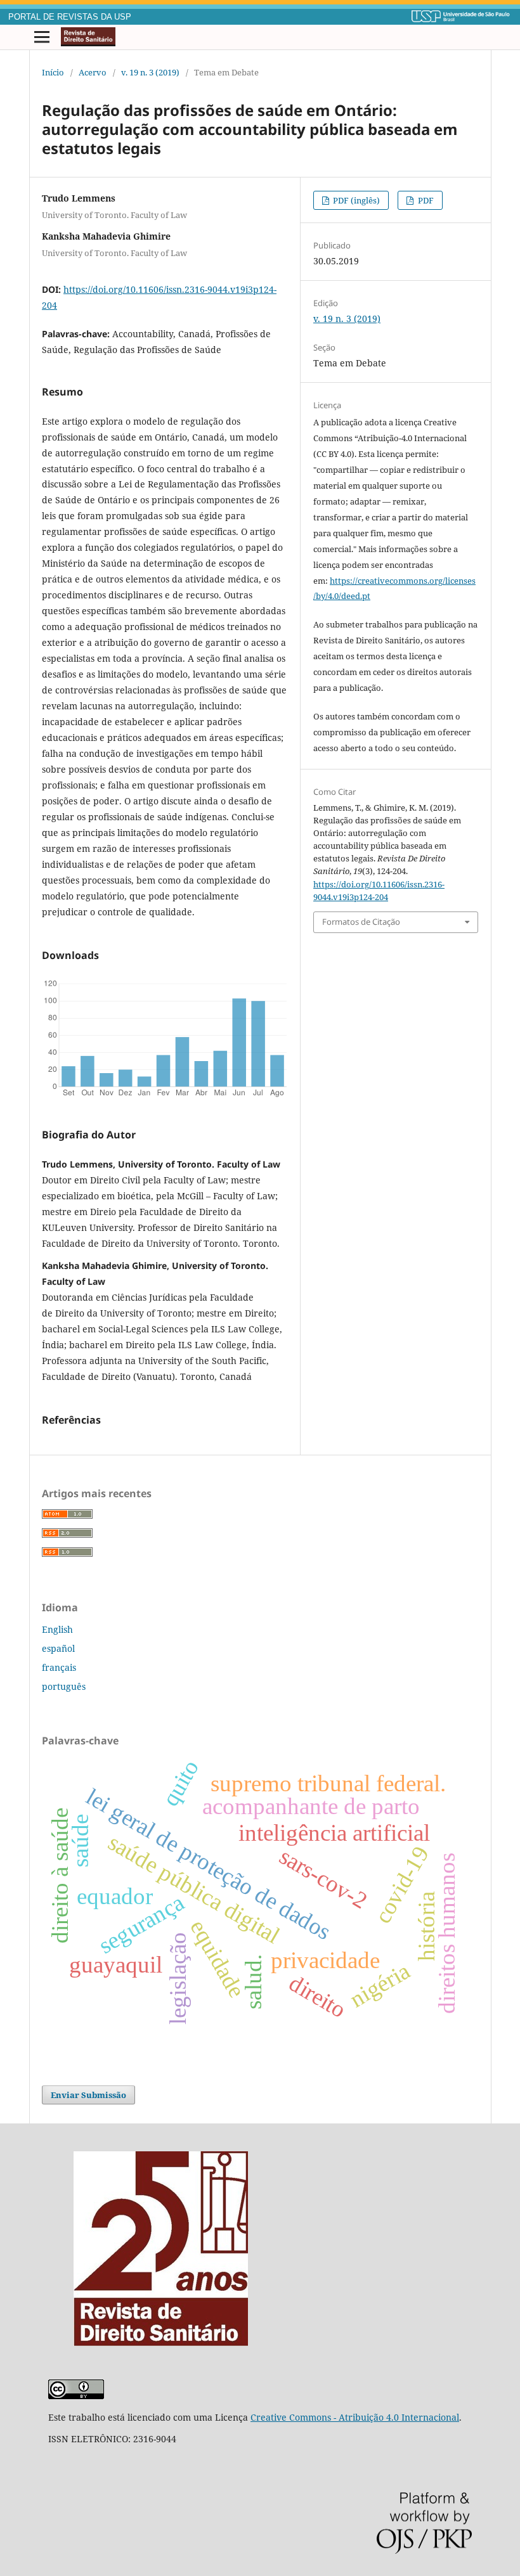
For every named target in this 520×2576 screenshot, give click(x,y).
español (58, 1648)
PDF (425, 200)
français (59, 1667)
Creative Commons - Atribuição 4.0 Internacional (355, 2417)
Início (53, 72)
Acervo (93, 72)
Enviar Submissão (88, 2095)
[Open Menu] (42, 37)
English (57, 1629)
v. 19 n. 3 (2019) (150, 72)
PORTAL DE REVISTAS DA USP (70, 17)
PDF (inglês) (355, 200)
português (64, 1686)
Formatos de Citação (361, 922)
